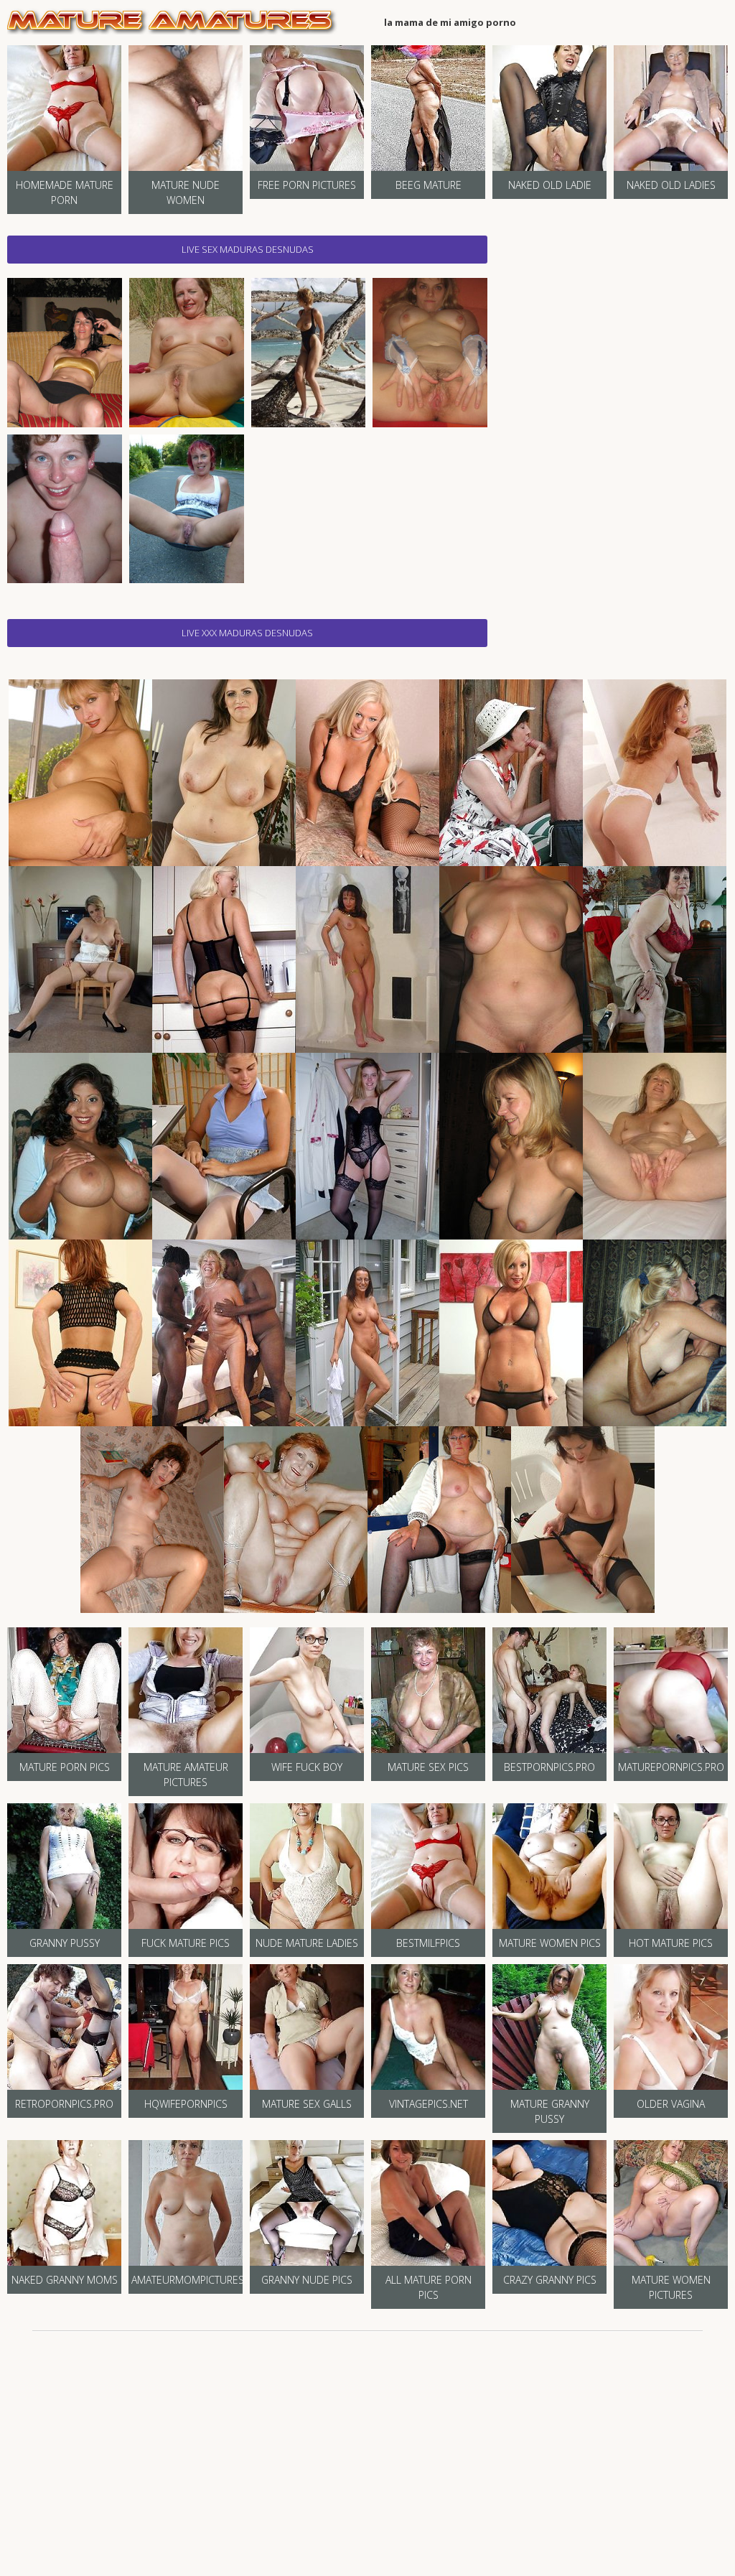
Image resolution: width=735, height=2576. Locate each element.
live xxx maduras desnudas (247, 633)
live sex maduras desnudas (248, 249)
